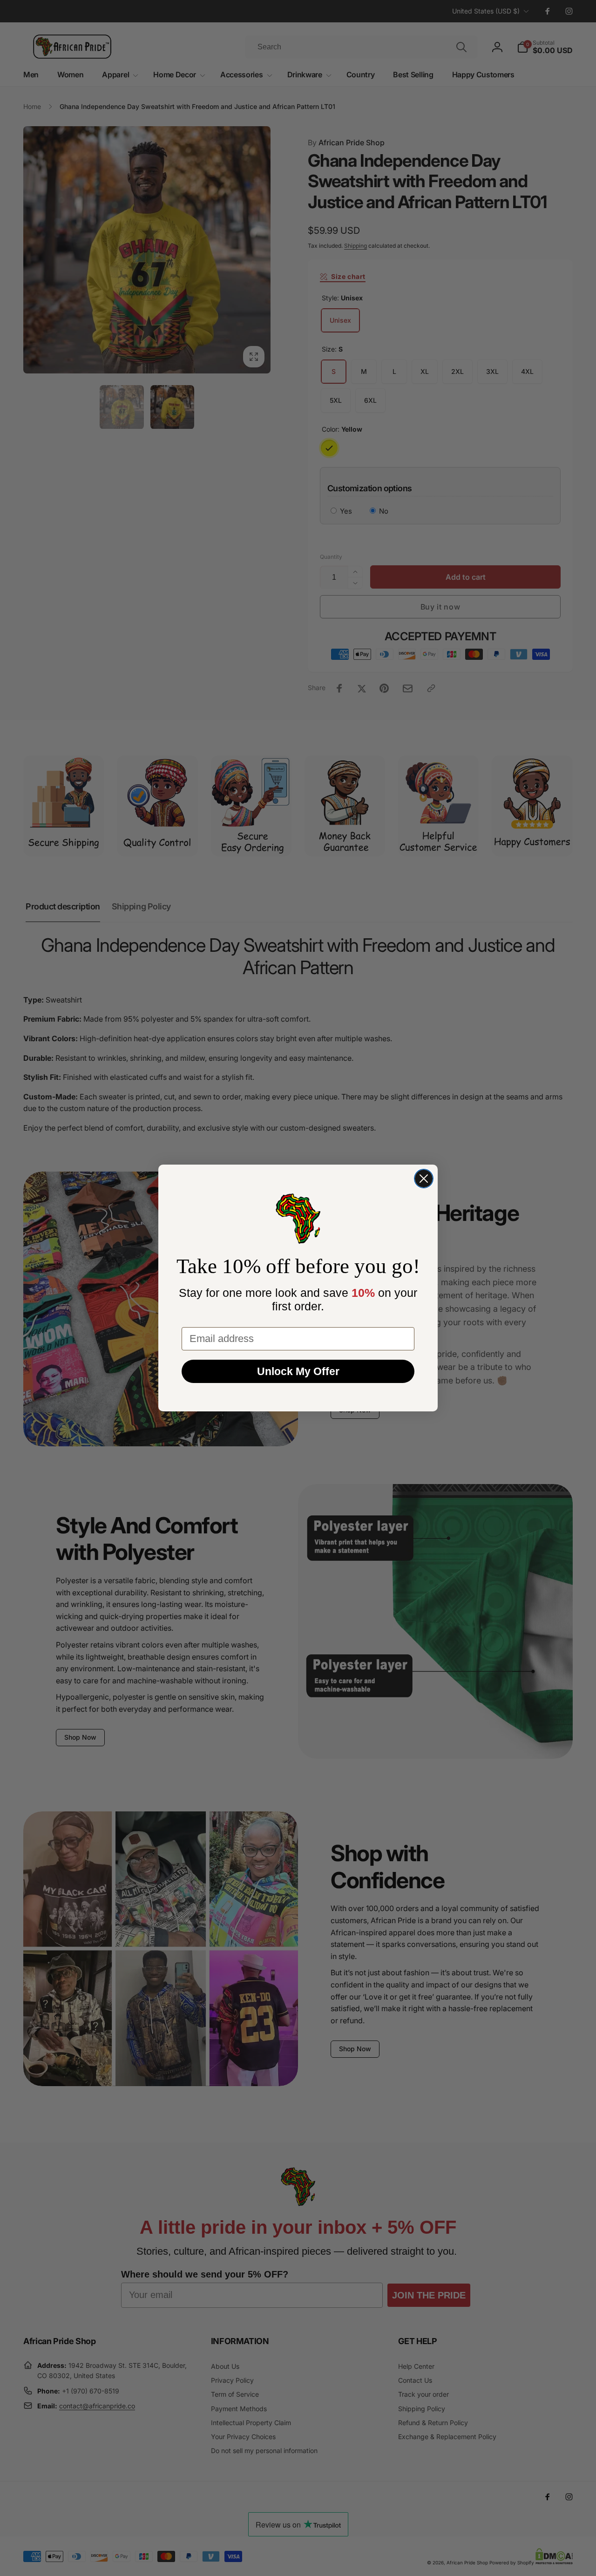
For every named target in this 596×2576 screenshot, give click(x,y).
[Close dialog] (424, 1179)
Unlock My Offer (298, 1371)
